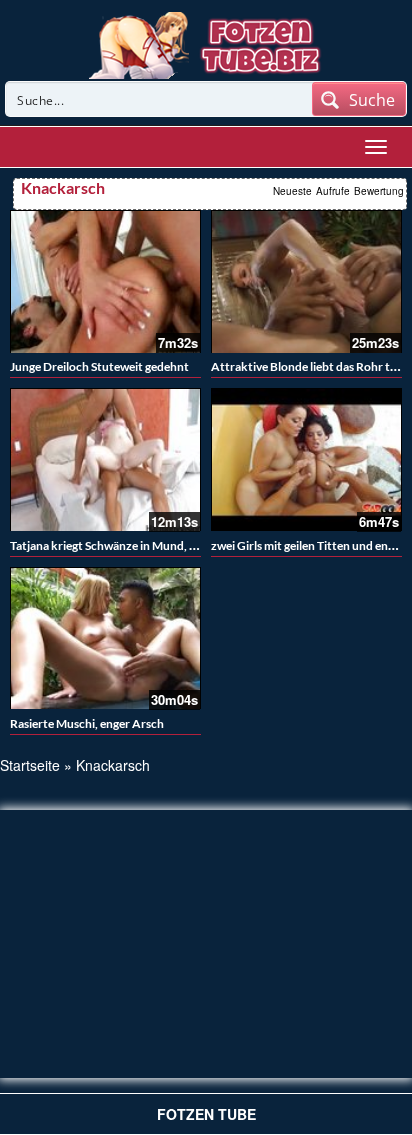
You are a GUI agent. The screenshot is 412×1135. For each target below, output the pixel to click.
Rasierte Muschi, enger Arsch (87, 723)
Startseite (30, 765)
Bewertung (379, 191)
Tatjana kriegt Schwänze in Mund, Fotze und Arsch (143, 545)
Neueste (292, 191)
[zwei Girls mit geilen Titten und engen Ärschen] (306, 459)
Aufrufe (333, 191)
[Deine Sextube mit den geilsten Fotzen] (206, 43)
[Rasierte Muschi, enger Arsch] (105, 638)
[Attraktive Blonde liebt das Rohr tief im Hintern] (306, 281)
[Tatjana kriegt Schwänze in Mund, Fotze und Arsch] (105, 459)
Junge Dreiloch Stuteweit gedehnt (99, 366)
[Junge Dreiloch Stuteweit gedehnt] (105, 281)
